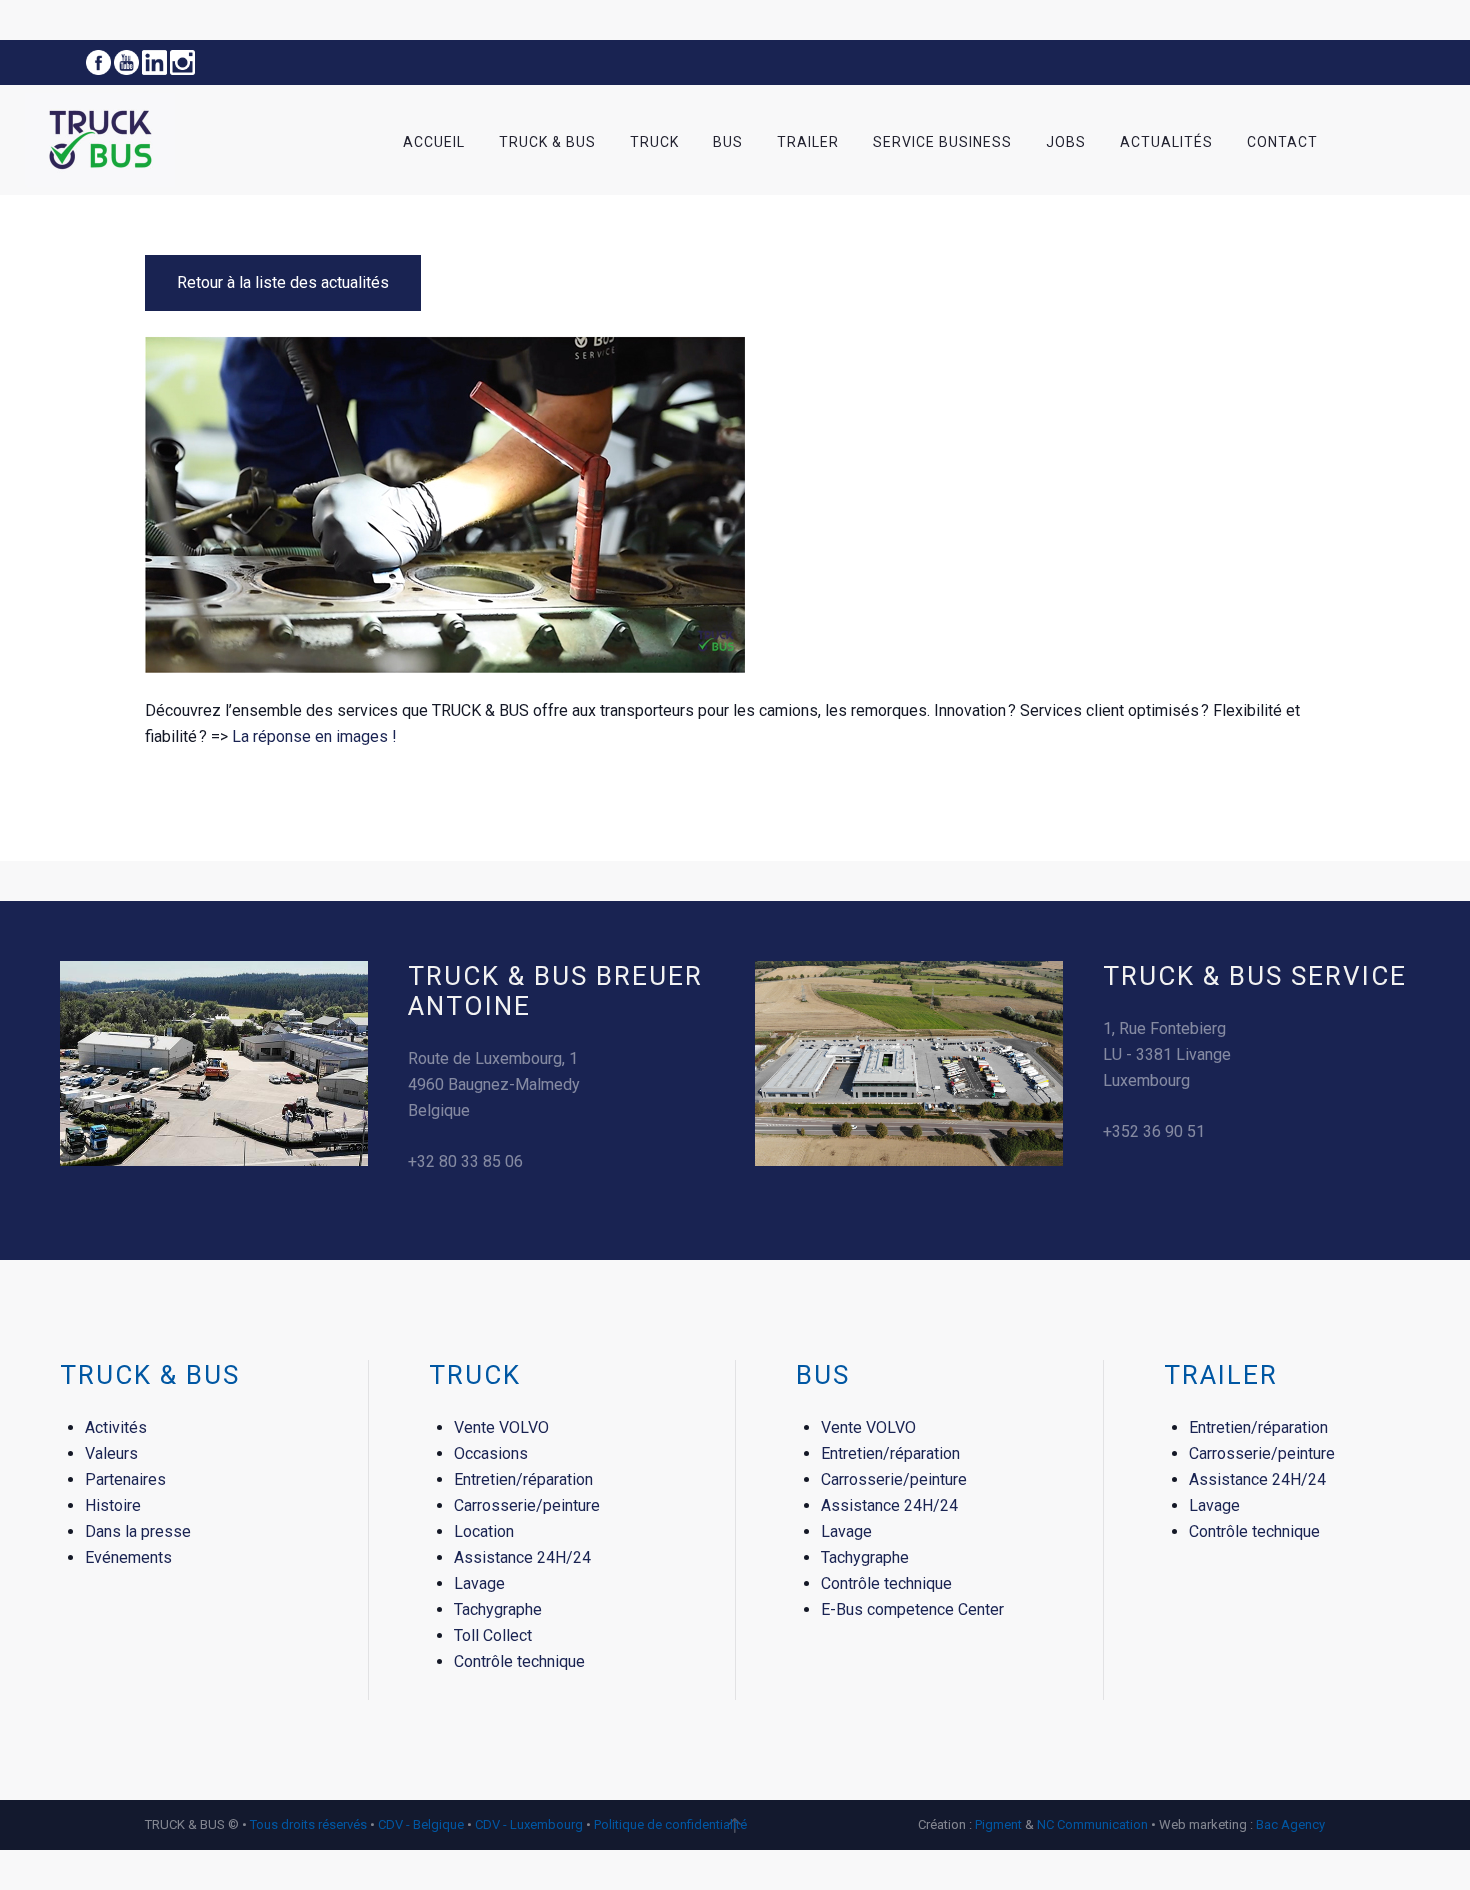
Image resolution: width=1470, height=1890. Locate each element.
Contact (1282, 142)
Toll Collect (493, 1635)
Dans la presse (138, 1531)
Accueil (434, 142)
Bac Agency (1290, 1824)
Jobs (1066, 142)
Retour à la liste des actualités (283, 282)
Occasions (491, 1453)
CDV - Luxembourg (529, 1824)
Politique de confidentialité (670, 1824)
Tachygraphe (498, 1609)
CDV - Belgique (421, 1824)
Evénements (128, 1557)
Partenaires (125, 1479)
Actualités (1166, 142)
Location (484, 1531)
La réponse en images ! (314, 736)
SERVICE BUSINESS (942, 142)
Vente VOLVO (501, 1427)
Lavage (479, 1583)
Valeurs (111, 1453)
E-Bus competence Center (912, 1609)
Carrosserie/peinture (527, 1505)
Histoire (113, 1505)
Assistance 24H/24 (522, 1557)
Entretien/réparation (523, 1479)
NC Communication (1092, 1824)
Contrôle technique (519, 1661)
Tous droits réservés (310, 1824)
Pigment (998, 1824)
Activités (116, 1427)
